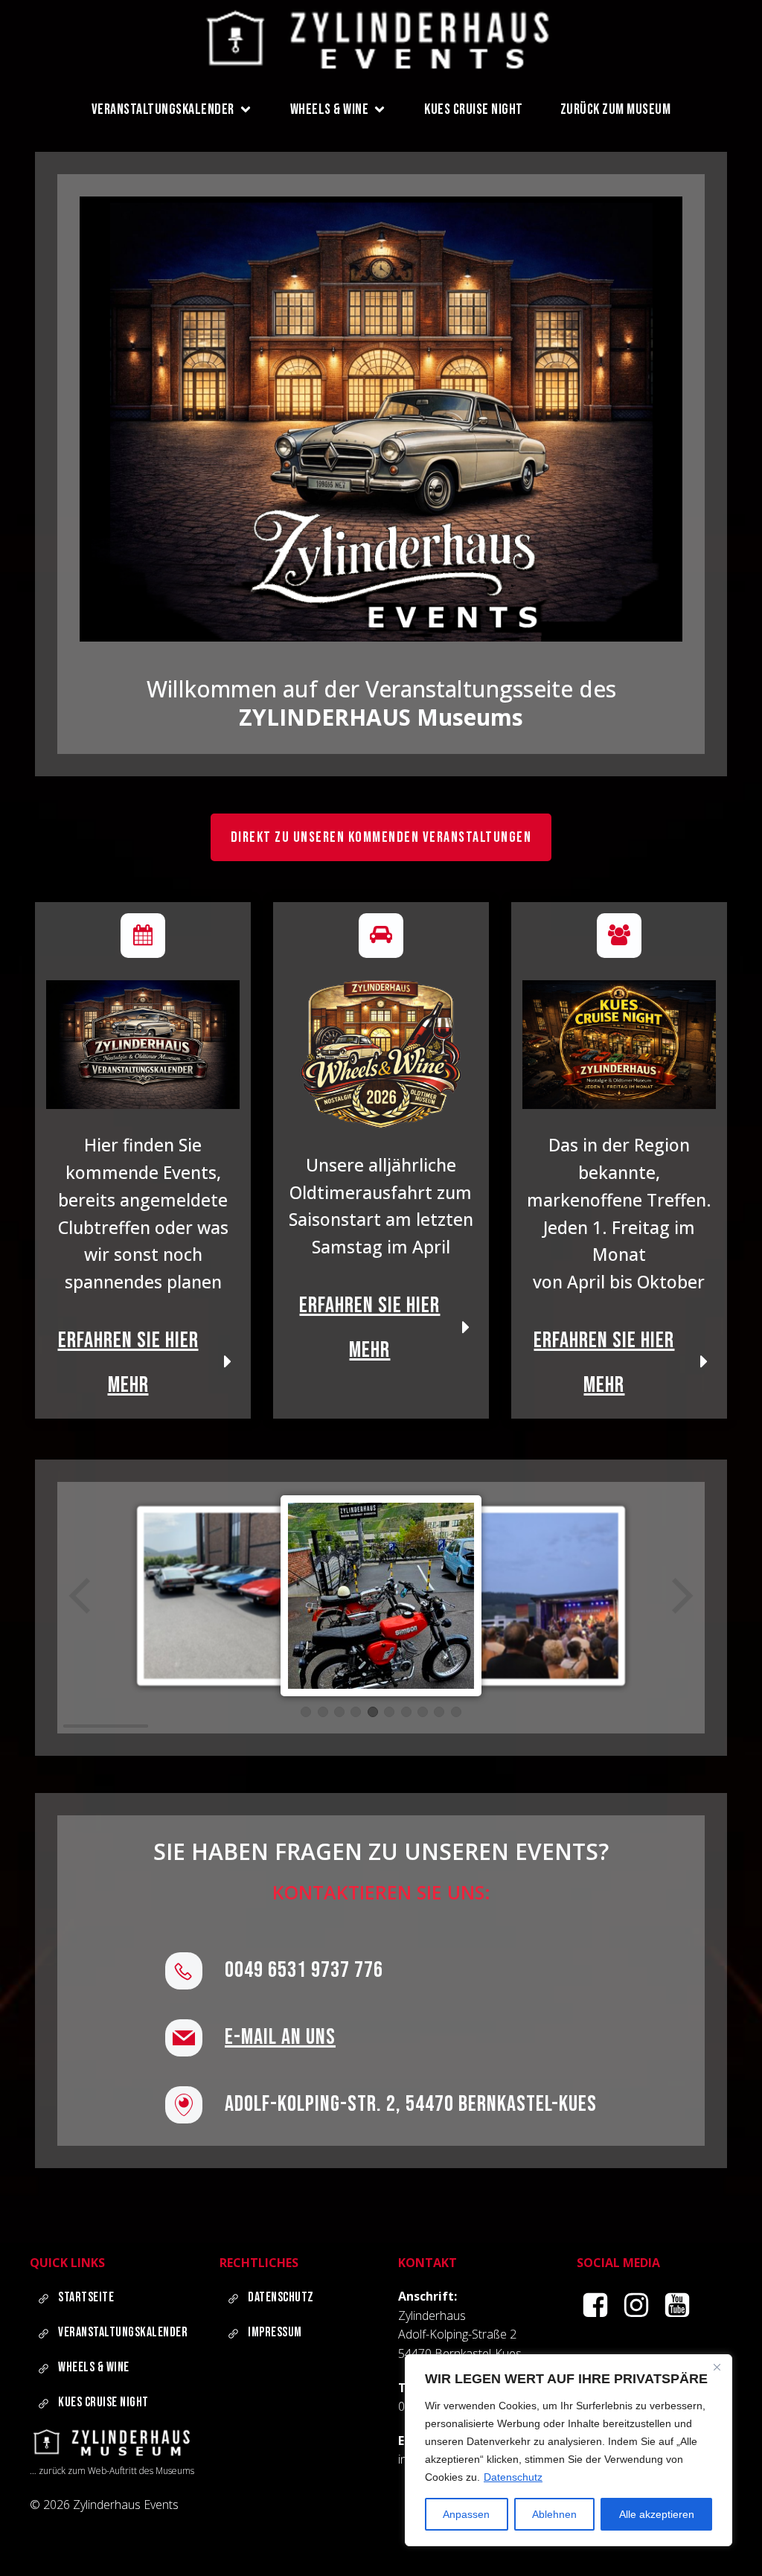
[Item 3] (339, 1712)
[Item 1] (306, 1712)
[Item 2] (323, 1712)
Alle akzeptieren (657, 2514)
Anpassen (466, 2514)
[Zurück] (81, 1596)
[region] (569, 2450)
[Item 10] (456, 1712)
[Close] (717, 2367)
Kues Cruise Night (474, 109)
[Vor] (681, 1596)
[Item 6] (389, 1712)
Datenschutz (513, 2477)
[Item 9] (439, 1712)
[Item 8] (423, 1712)
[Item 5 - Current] (373, 1712)
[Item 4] (356, 1712)
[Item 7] (406, 1712)
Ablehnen (554, 2514)
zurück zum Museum (616, 109)
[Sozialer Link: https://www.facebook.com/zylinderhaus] (597, 2306)
